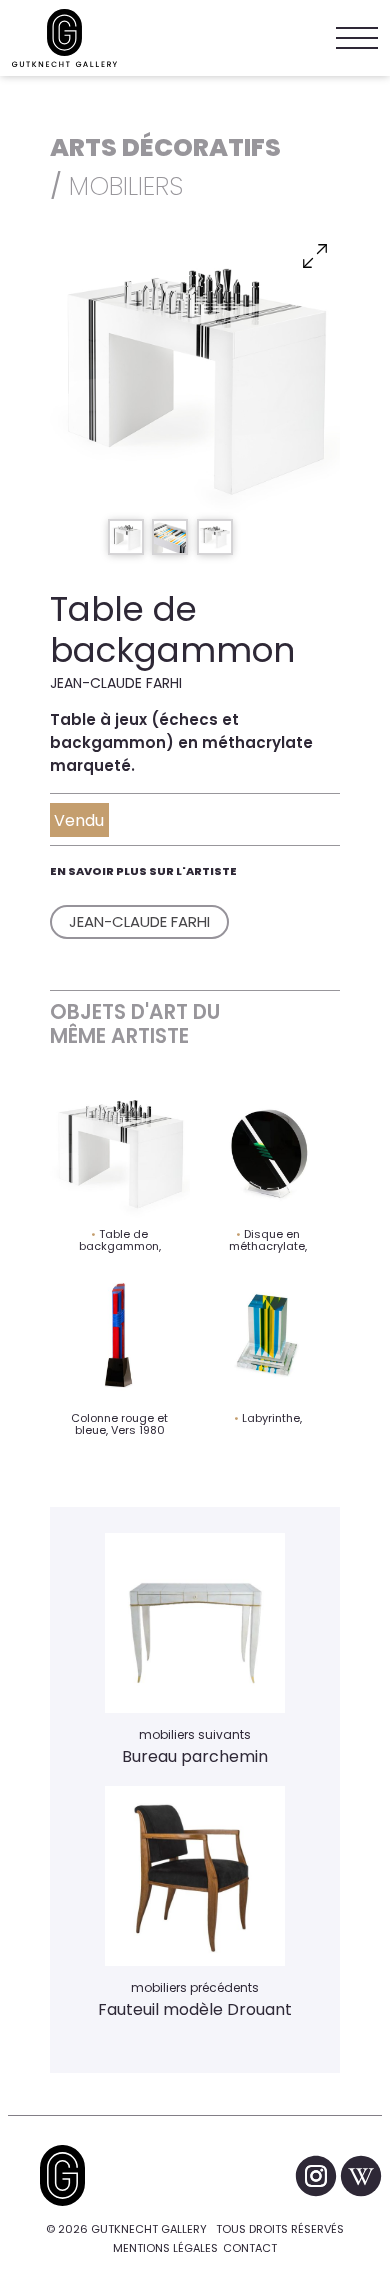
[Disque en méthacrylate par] (268, 1152)
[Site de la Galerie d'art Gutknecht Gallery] (64, 38)
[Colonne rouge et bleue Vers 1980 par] (120, 1335)
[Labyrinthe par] (268, 1335)
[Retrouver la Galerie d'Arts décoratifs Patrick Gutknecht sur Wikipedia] (361, 2175)
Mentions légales (165, 2248)
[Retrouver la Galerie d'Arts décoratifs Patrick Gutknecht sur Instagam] (317, 2175)
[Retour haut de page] (62, 2175)
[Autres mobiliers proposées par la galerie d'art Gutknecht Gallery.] (195, 1876)
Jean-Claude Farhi (139, 921)
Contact (250, 2248)
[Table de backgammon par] (120, 1152)
